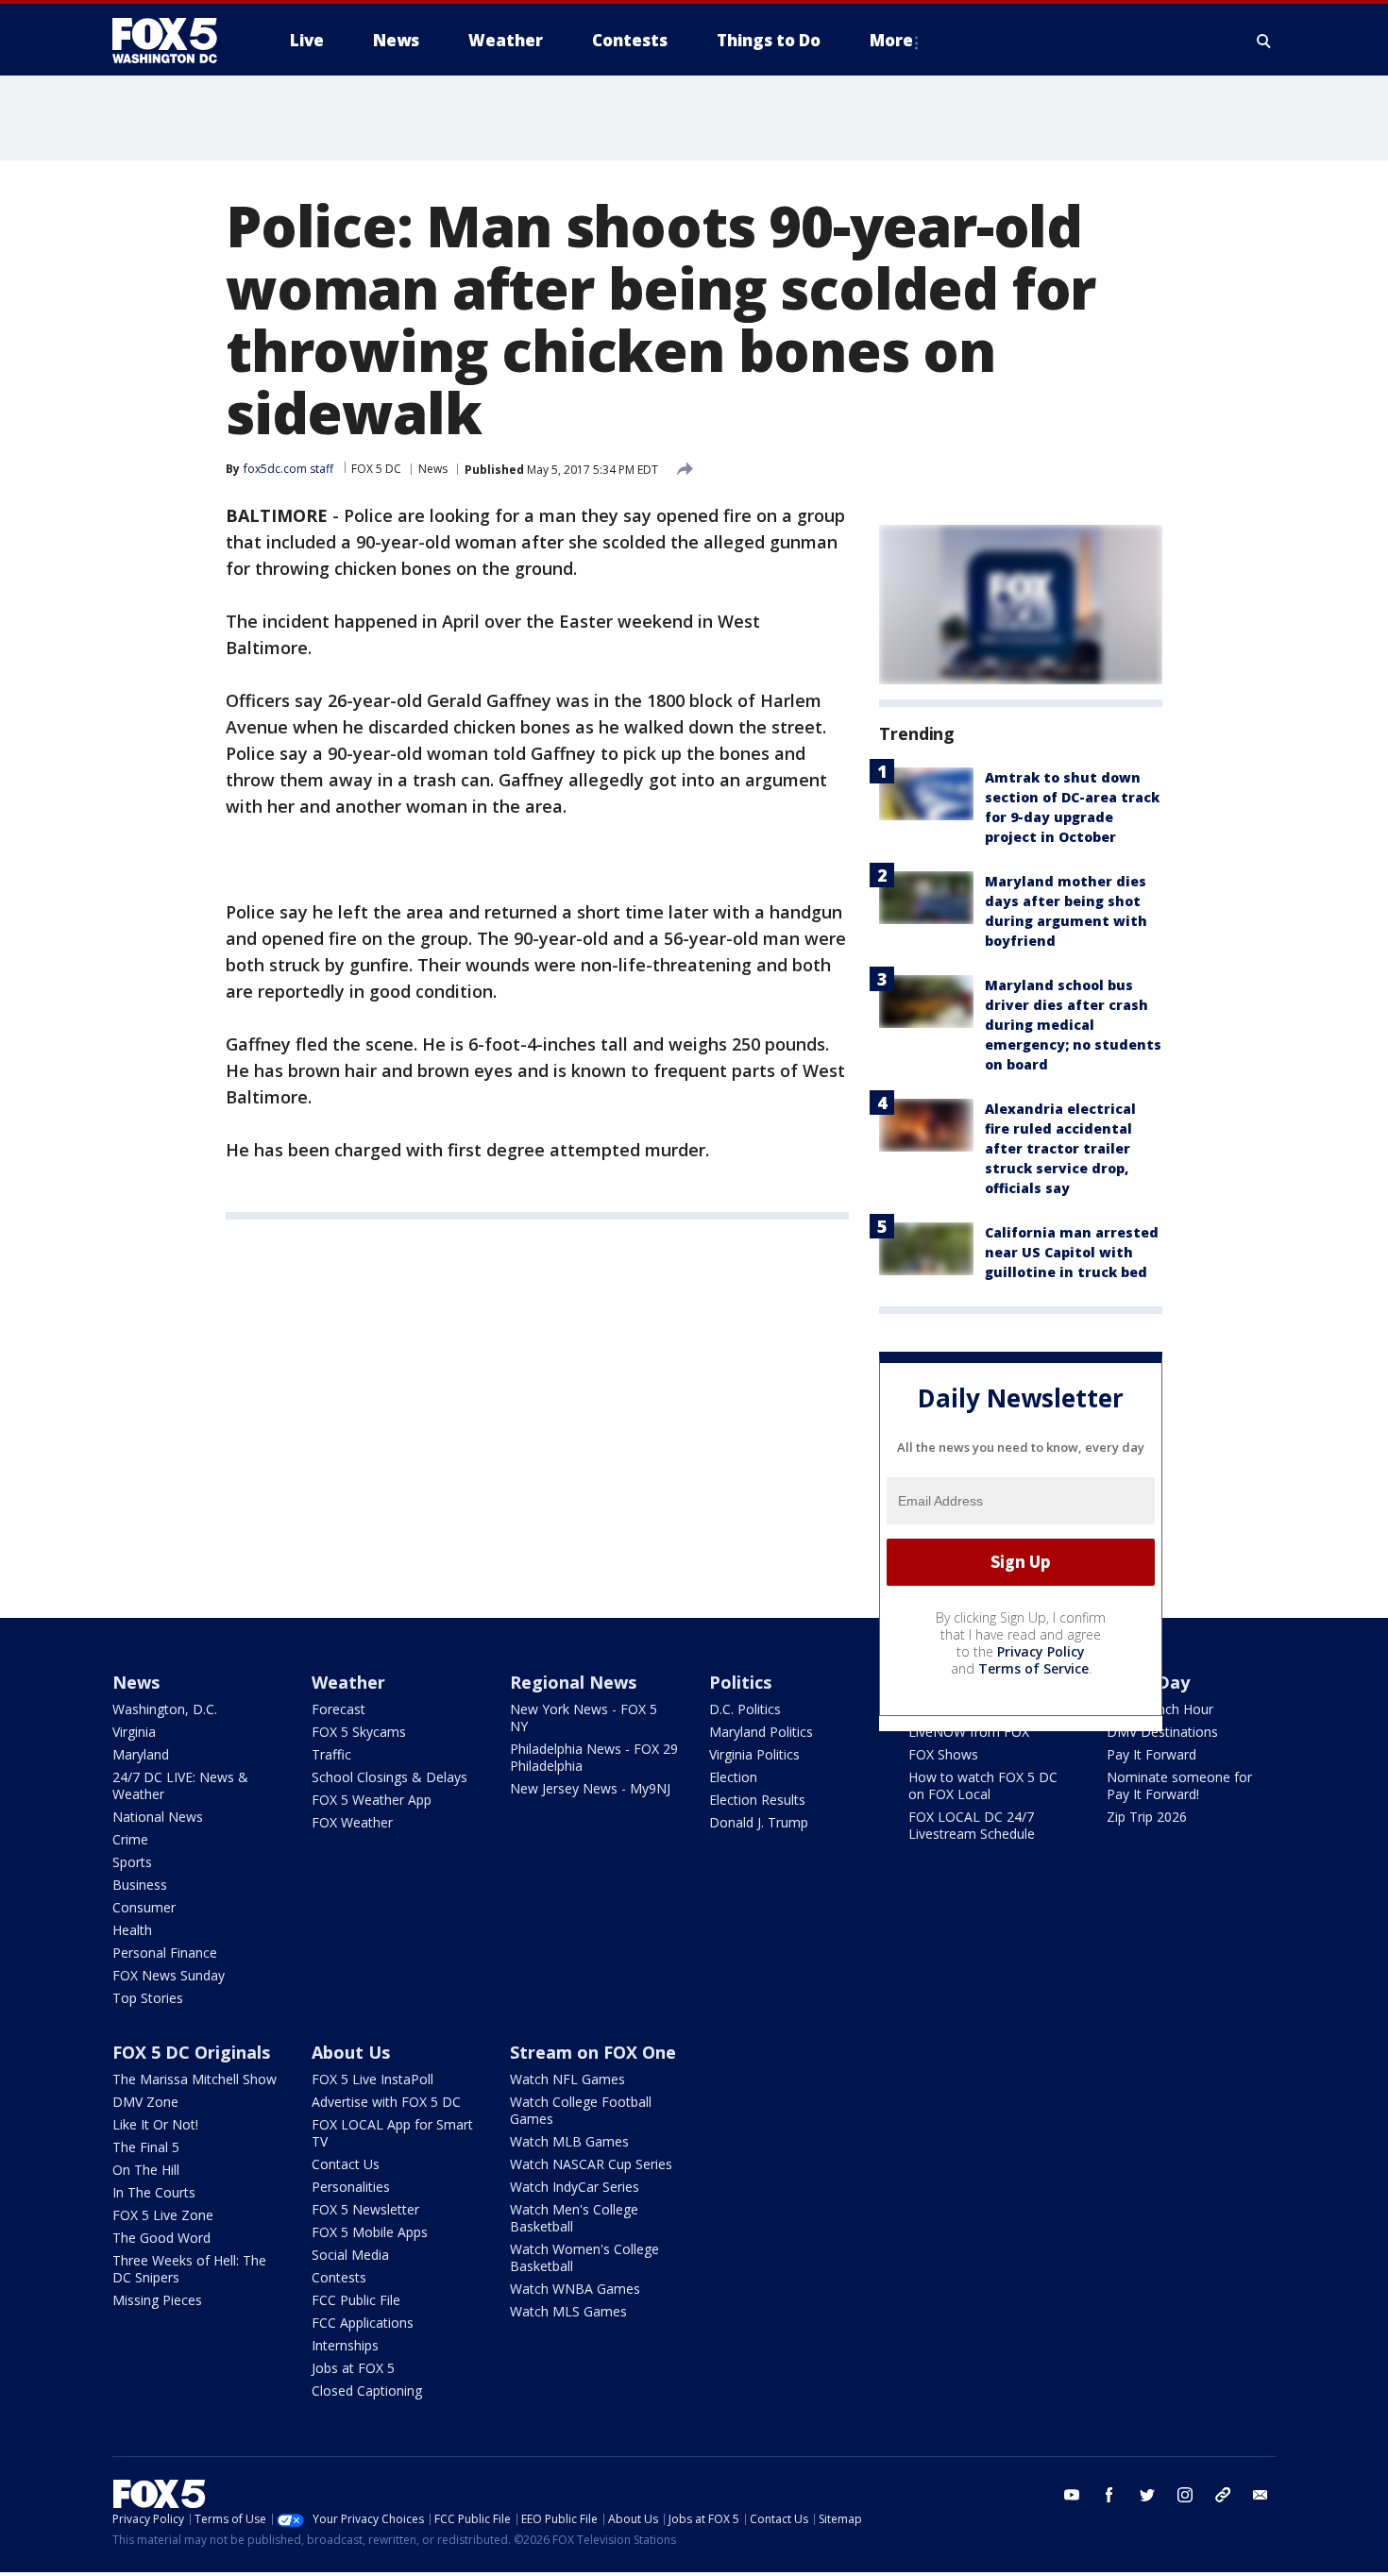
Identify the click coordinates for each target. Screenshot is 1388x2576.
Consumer (144, 1907)
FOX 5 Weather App (372, 1800)
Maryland (141, 1754)
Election (733, 1777)
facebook (1109, 2495)
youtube (1072, 2495)
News (433, 469)
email (1261, 2495)
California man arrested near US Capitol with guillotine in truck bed (1072, 1252)
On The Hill (146, 2170)
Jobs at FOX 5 (353, 2368)
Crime (130, 1839)
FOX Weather (352, 1822)
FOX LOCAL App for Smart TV (392, 2133)
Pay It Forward (1151, 1754)
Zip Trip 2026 (1147, 1817)
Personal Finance (165, 1953)
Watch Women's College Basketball (584, 2257)
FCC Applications (363, 2323)
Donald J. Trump (759, 1822)
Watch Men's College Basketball (574, 2218)
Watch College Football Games (581, 2110)
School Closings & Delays (389, 1777)
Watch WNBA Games (575, 2289)
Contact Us (346, 2164)
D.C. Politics (745, 1709)
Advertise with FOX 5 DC (386, 2102)
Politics (740, 1682)
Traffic (331, 1754)
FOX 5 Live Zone (163, 2215)
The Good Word (161, 2238)
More (891, 40)
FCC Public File (356, 2300)
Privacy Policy (1041, 1651)
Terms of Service (1033, 1668)
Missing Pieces (157, 2300)
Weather (348, 1682)
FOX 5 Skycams (359, 1732)
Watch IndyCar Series (575, 2187)
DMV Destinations (1162, 1732)
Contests (339, 2277)
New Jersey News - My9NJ (590, 1788)
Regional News (573, 1682)
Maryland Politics (761, 1732)
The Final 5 (146, 2147)
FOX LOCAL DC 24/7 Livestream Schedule (972, 1825)
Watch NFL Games (567, 2079)
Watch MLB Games (569, 2141)
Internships (345, 2345)
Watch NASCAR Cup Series (591, 2164)
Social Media (350, 2255)
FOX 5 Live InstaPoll (372, 2079)
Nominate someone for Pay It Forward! (1179, 1785)
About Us (351, 2052)
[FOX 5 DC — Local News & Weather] (175, 41)
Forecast (339, 1709)
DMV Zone (145, 2102)
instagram (1185, 2495)
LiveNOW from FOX (969, 1732)
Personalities (351, 2187)
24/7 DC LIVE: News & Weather (180, 1785)
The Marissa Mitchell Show (195, 2079)
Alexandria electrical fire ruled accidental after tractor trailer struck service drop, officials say (1060, 1148)
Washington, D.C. (165, 1709)
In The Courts (154, 2192)
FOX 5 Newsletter (365, 2209)
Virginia (134, 1732)
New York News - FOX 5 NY (584, 1717)
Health (132, 1930)
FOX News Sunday (169, 1975)
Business (140, 1885)
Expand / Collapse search (1264, 41)
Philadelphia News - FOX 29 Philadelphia (594, 1757)
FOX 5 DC (376, 469)
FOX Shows (943, 1754)
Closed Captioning (367, 2391)
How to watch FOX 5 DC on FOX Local (983, 1785)
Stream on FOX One (593, 2052)
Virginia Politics (754, 1754)
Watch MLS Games (568, 2311)
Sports (132, 1862)
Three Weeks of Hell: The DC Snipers (189, 2269)
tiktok (1223, 2495)
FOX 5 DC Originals (191, 2052)
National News (158, 1817)
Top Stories (148, 1998)
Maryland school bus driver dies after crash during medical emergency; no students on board (1073, 1025)
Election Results (757, 1800)
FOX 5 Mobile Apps (370, 2232)
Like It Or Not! (155, 2124)
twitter (1147, 2495)
